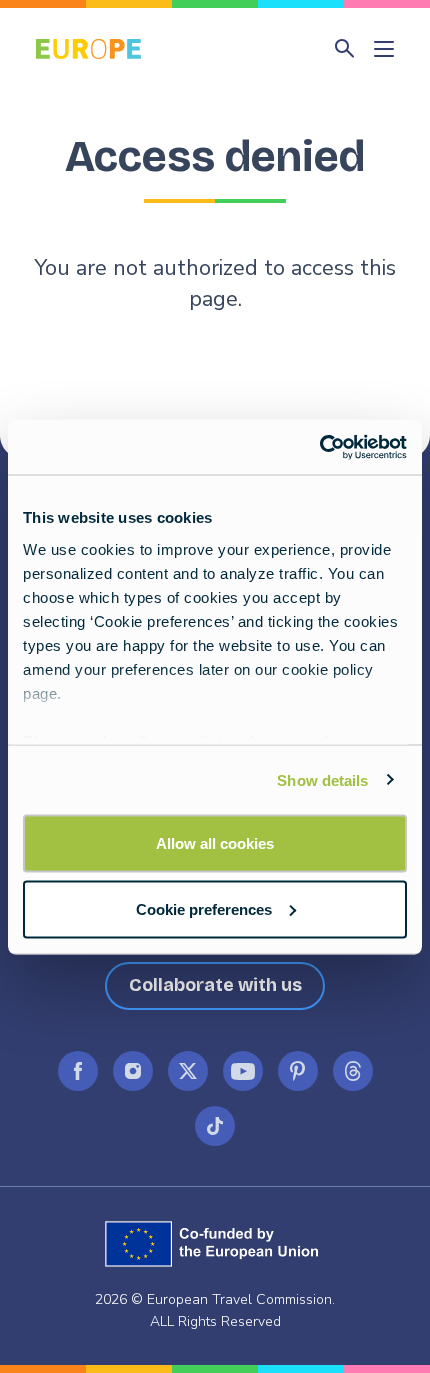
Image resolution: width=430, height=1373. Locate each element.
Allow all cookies (215, 843)
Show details (322, 779)
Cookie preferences (204, 908)
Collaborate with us (215, 985)
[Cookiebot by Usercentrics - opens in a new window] (319, 447)
